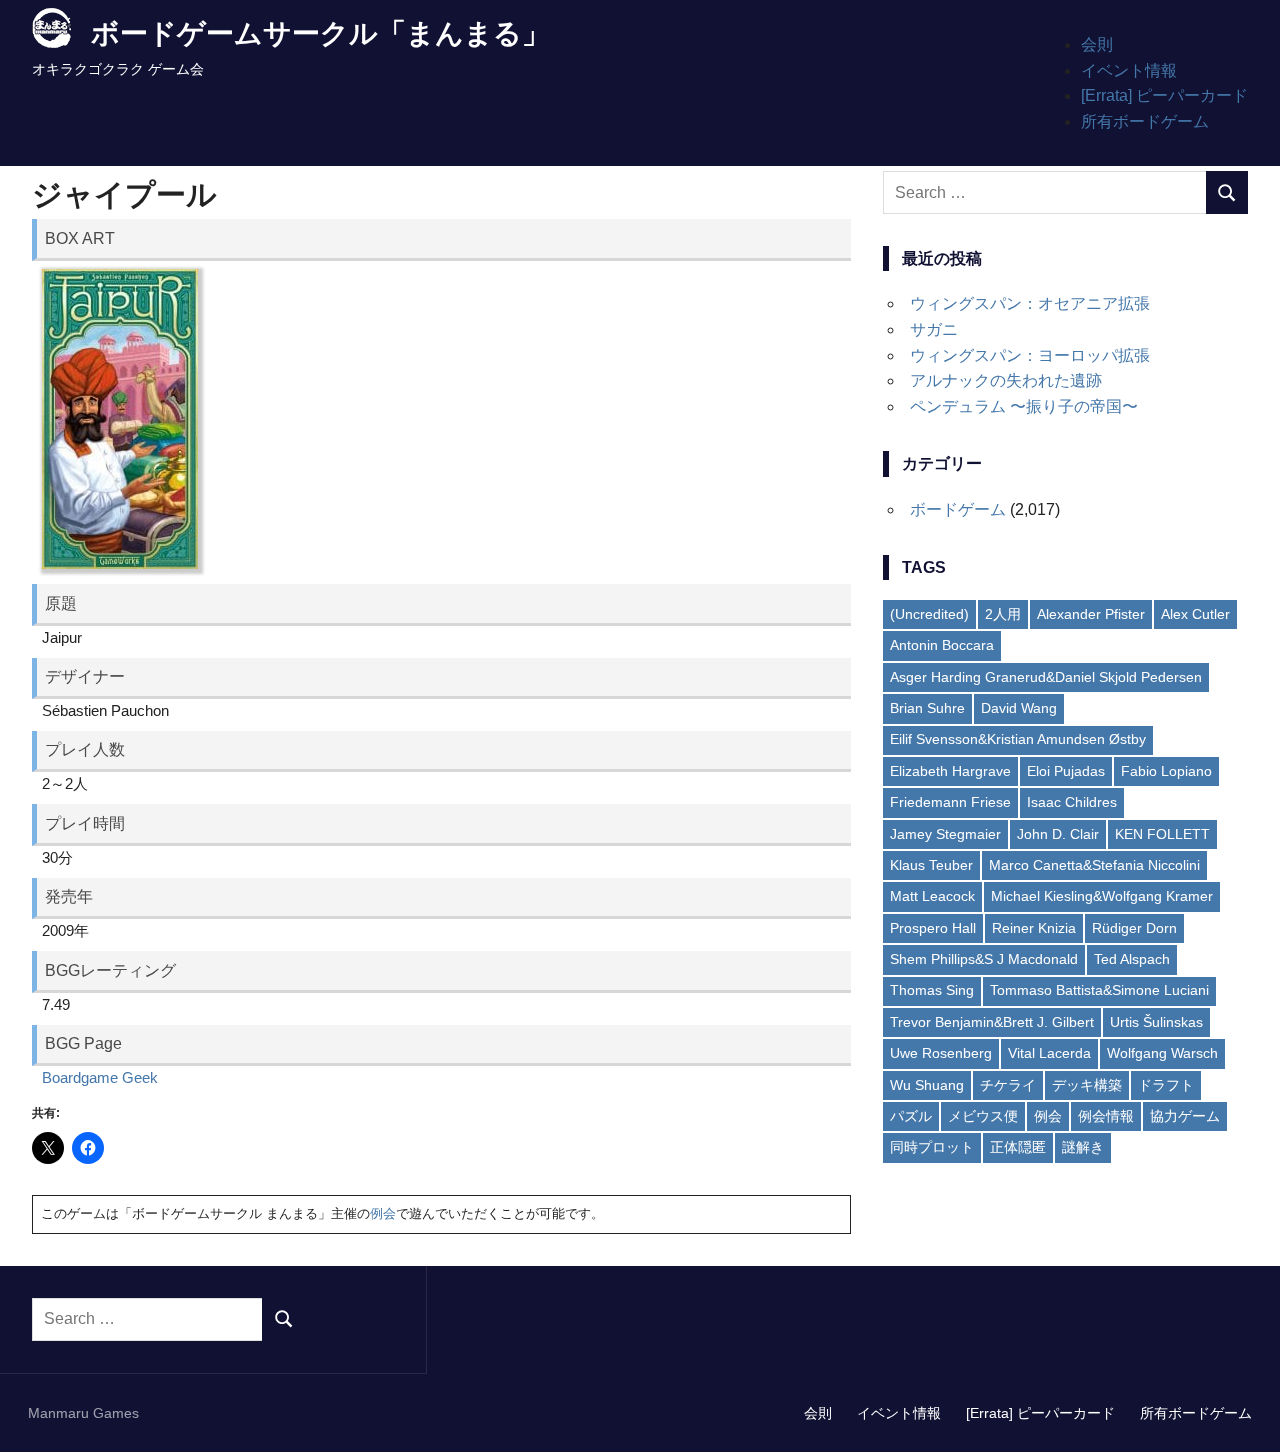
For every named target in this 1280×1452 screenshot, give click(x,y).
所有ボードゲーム (1145, 121)
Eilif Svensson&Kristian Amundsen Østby (1018, 739)
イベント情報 (1129, 70)
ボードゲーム (958, 509)
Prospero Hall (933, 928)
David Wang (1019, 708)
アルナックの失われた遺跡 (1006, 380)
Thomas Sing (932, 990)
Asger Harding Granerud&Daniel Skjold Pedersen (1046, 677)
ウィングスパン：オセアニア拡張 (1030, 303)
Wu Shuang (927, 1085)
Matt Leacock (932, 896)
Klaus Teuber (931, 865)
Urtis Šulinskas (1156, 1022)
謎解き (1083, 1147)
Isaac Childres (1072, 802)
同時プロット (932, 1147)
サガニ (934, 329)
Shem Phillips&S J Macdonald (984, 959)
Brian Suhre (927, 708)
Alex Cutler (1195, 614)
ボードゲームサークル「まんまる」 (320, 33)
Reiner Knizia (1034, 928)
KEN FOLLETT (1162, 834)
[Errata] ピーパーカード (1164, 95)
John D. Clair (1058, 834)
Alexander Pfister (1091, 614)
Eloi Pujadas (1066, 771)
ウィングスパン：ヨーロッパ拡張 (1030, 355)
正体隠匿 (1018, 1147)
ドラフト (1166, 1085)
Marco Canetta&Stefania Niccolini (1094, 865)
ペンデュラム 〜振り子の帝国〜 (1024, 406)
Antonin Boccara (942, 645)
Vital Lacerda (1049, 1053)
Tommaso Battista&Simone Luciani (1099, 990)
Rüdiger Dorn (1134, 928)
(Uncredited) (929, 614)
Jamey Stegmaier (945, 834)
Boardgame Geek (100, 1077)
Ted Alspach (1132, 959)
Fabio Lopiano (1166, 771)
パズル (911, 1116)
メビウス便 (983, 1116)
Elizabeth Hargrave (950, 771)
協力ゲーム (1185, 1116)
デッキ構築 (1087, 1085)
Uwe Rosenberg (941, 1053)
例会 (383, 1213)
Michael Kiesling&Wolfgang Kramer (1102, 896)
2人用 (1003, 614)
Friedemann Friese (950, 802)
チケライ (1008, 1085)
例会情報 (1106, 1116)
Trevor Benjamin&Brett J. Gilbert (992, 1022)
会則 (1097, 44)
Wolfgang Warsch (1162, 1053)
